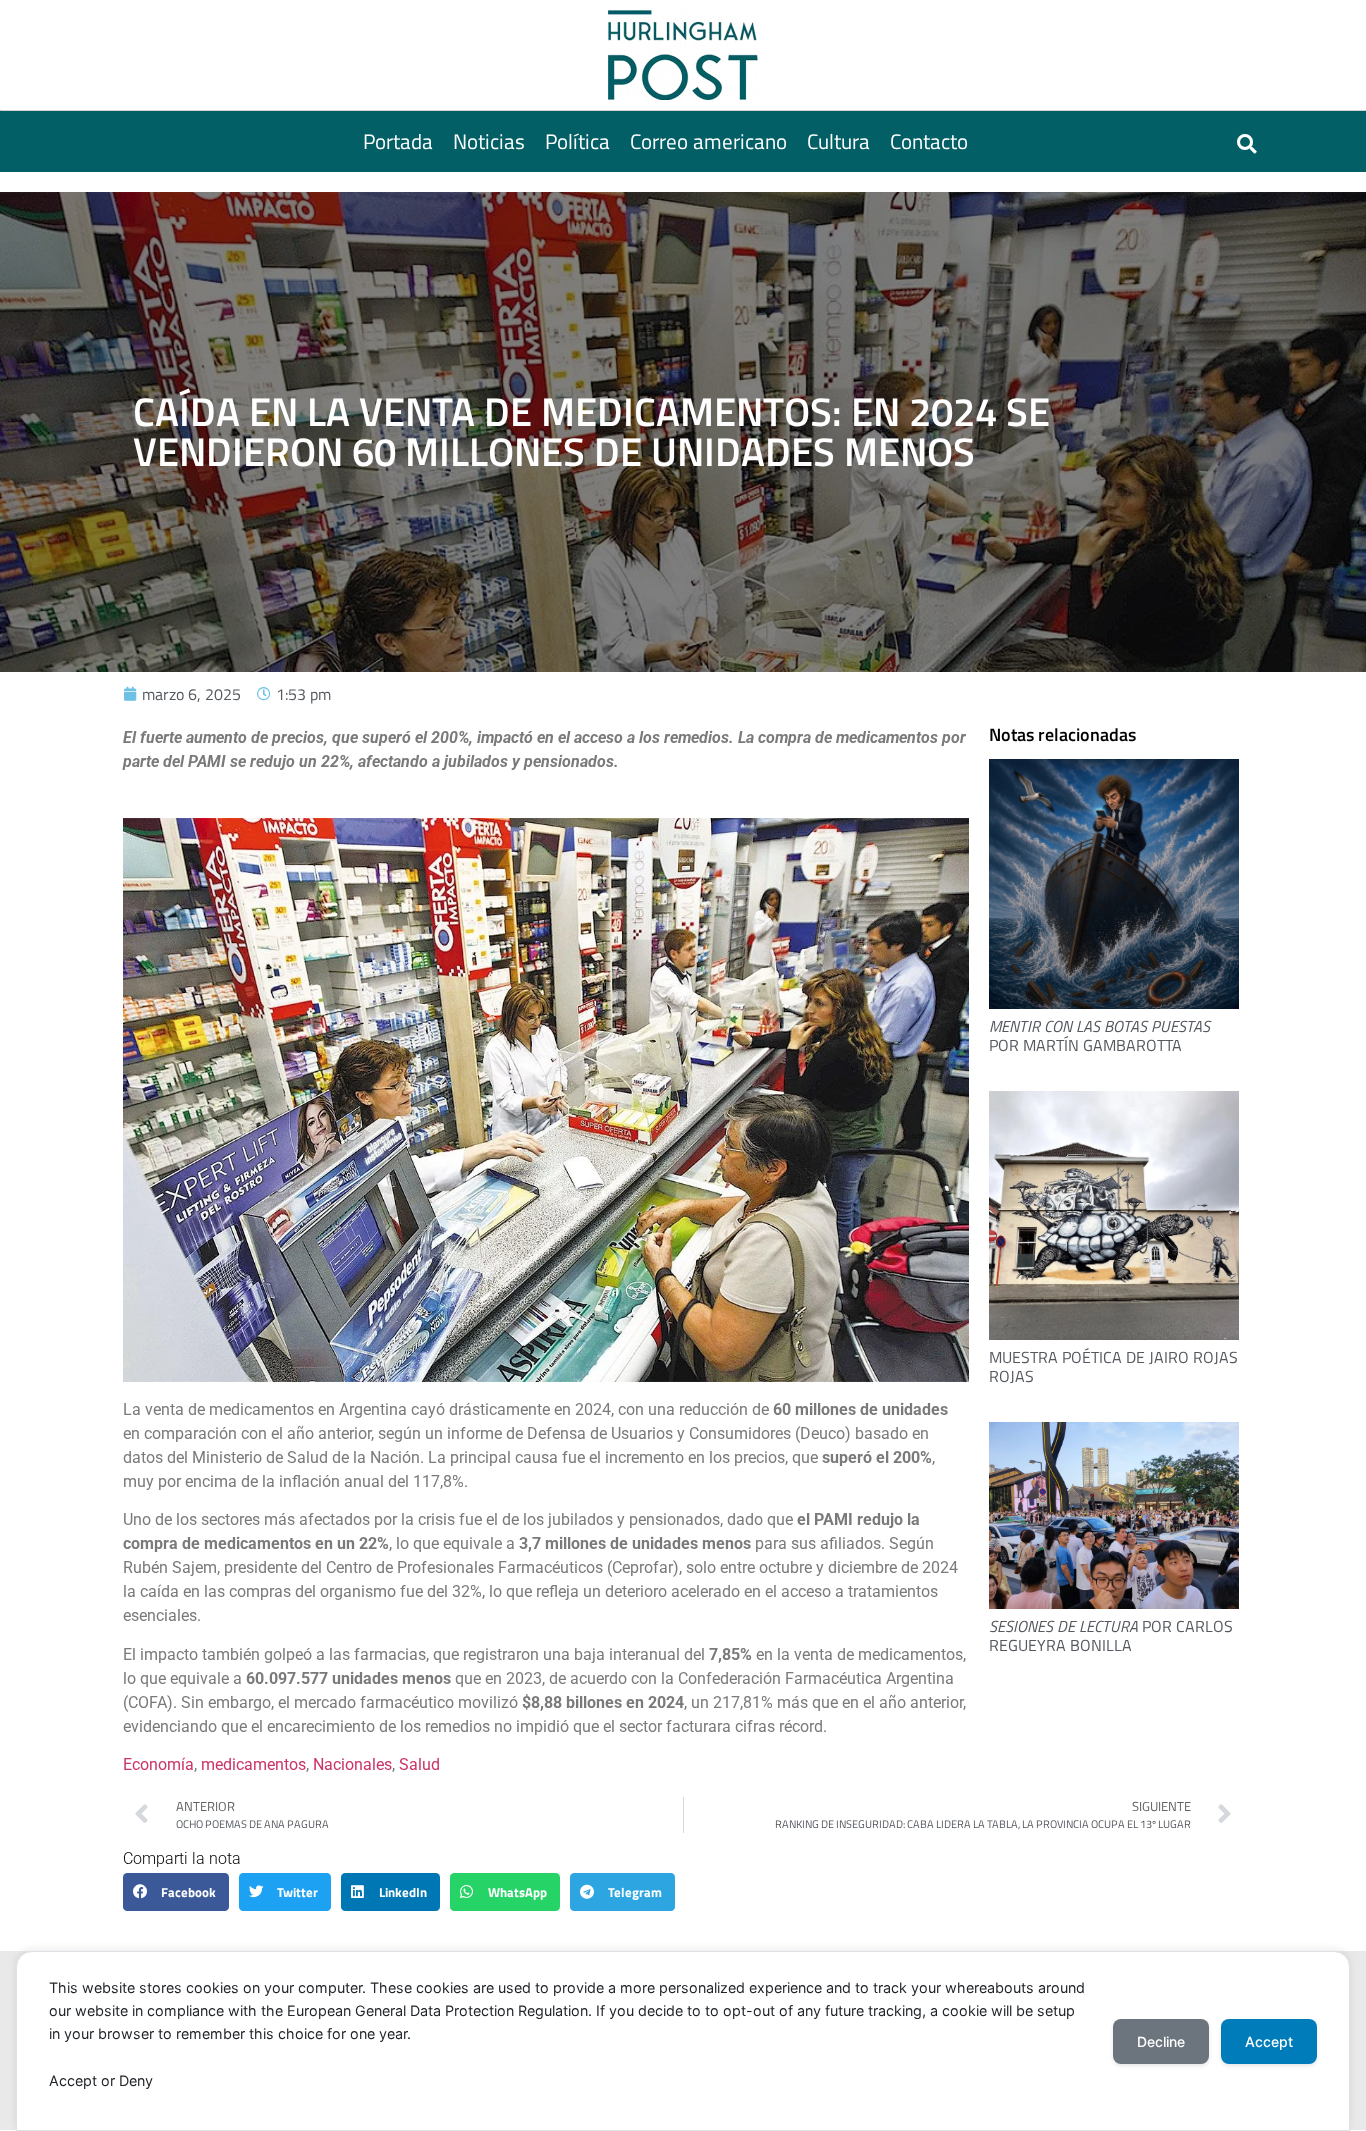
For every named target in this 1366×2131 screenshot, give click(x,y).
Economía (158, 1764)
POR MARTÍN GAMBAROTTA (1099, 1035)
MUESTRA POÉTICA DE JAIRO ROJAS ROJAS (1113, 1366)
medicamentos (253, 1764)
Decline (1161, 2041)
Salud (419, 1764)
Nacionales (352, 1764)
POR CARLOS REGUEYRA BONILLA (1111, 1635)
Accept (1269, 2041)
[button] (1246, 143)
